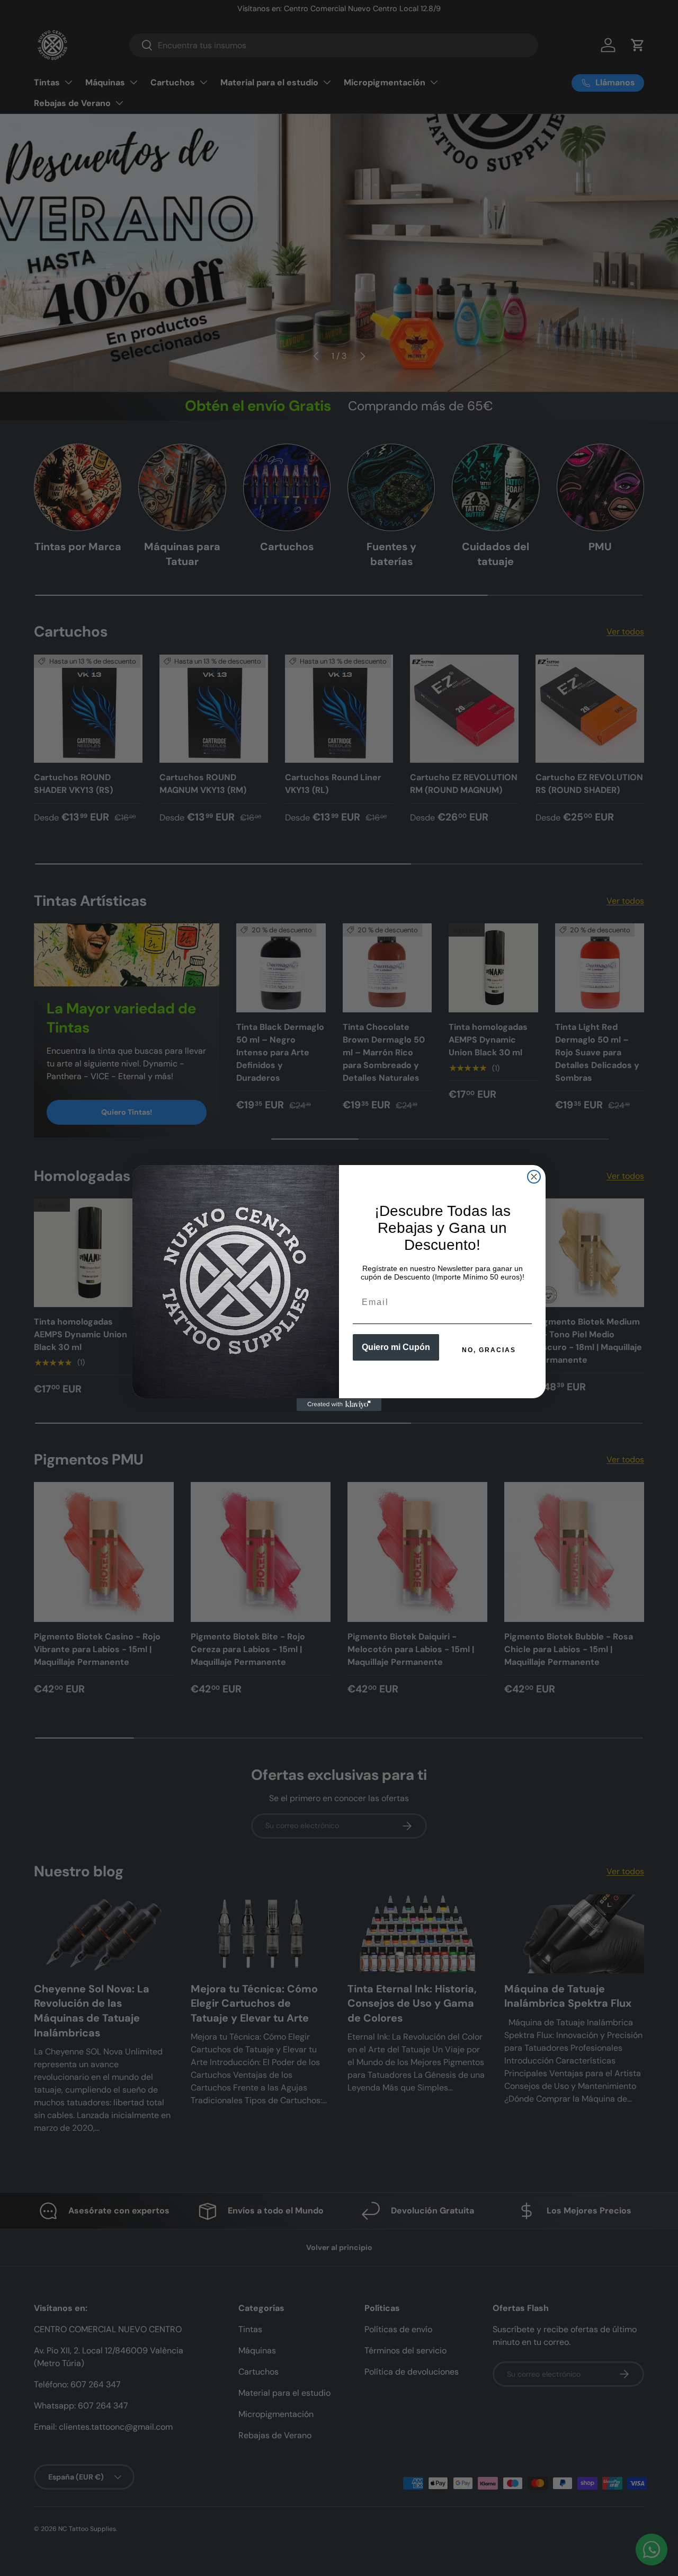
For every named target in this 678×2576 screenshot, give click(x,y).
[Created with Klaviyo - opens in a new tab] (339, 1405)
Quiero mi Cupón (396, 1347)
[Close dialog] (534, 1177)
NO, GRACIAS (489, 1350)
